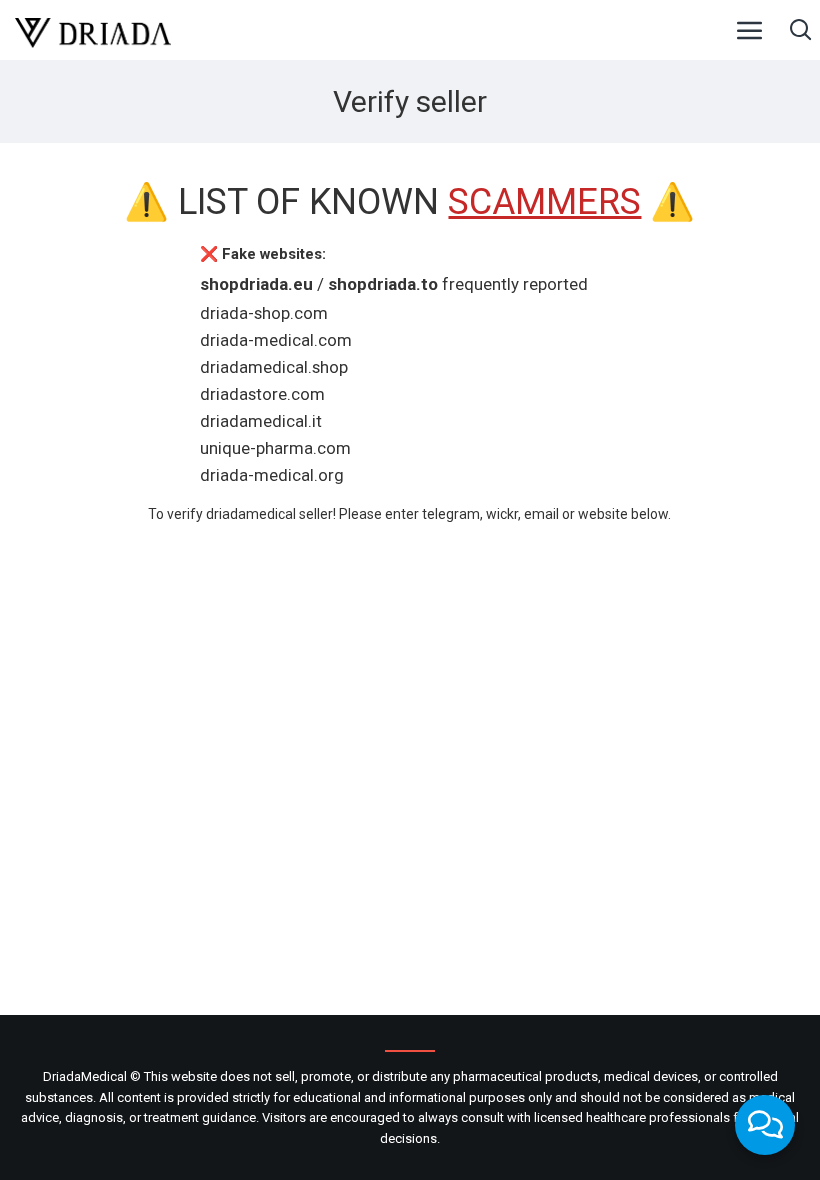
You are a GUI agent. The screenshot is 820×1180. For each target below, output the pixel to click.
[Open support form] (765, 1125)
